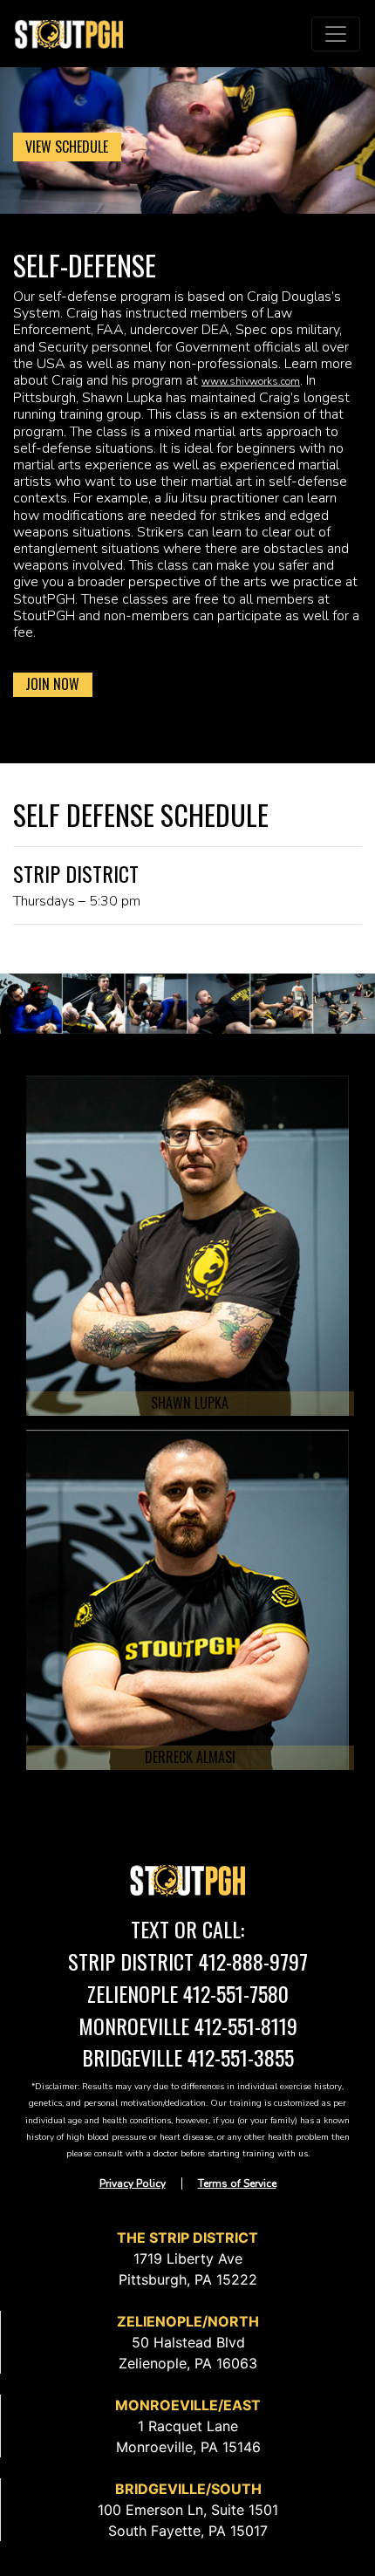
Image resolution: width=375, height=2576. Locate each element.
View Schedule (67, 147)
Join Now (52, 684)
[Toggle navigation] (336, 34)
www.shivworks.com (251, 381)
